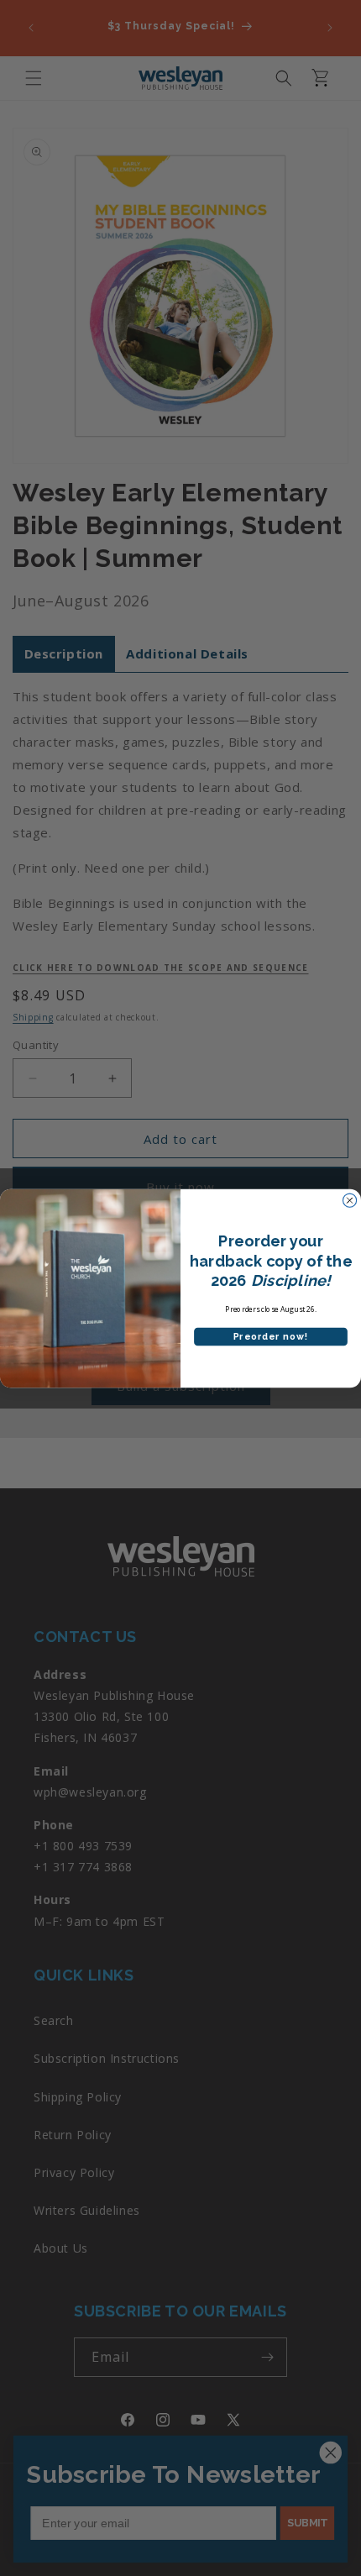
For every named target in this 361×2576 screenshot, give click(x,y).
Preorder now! (271, 1337)
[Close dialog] (350, 1200)
